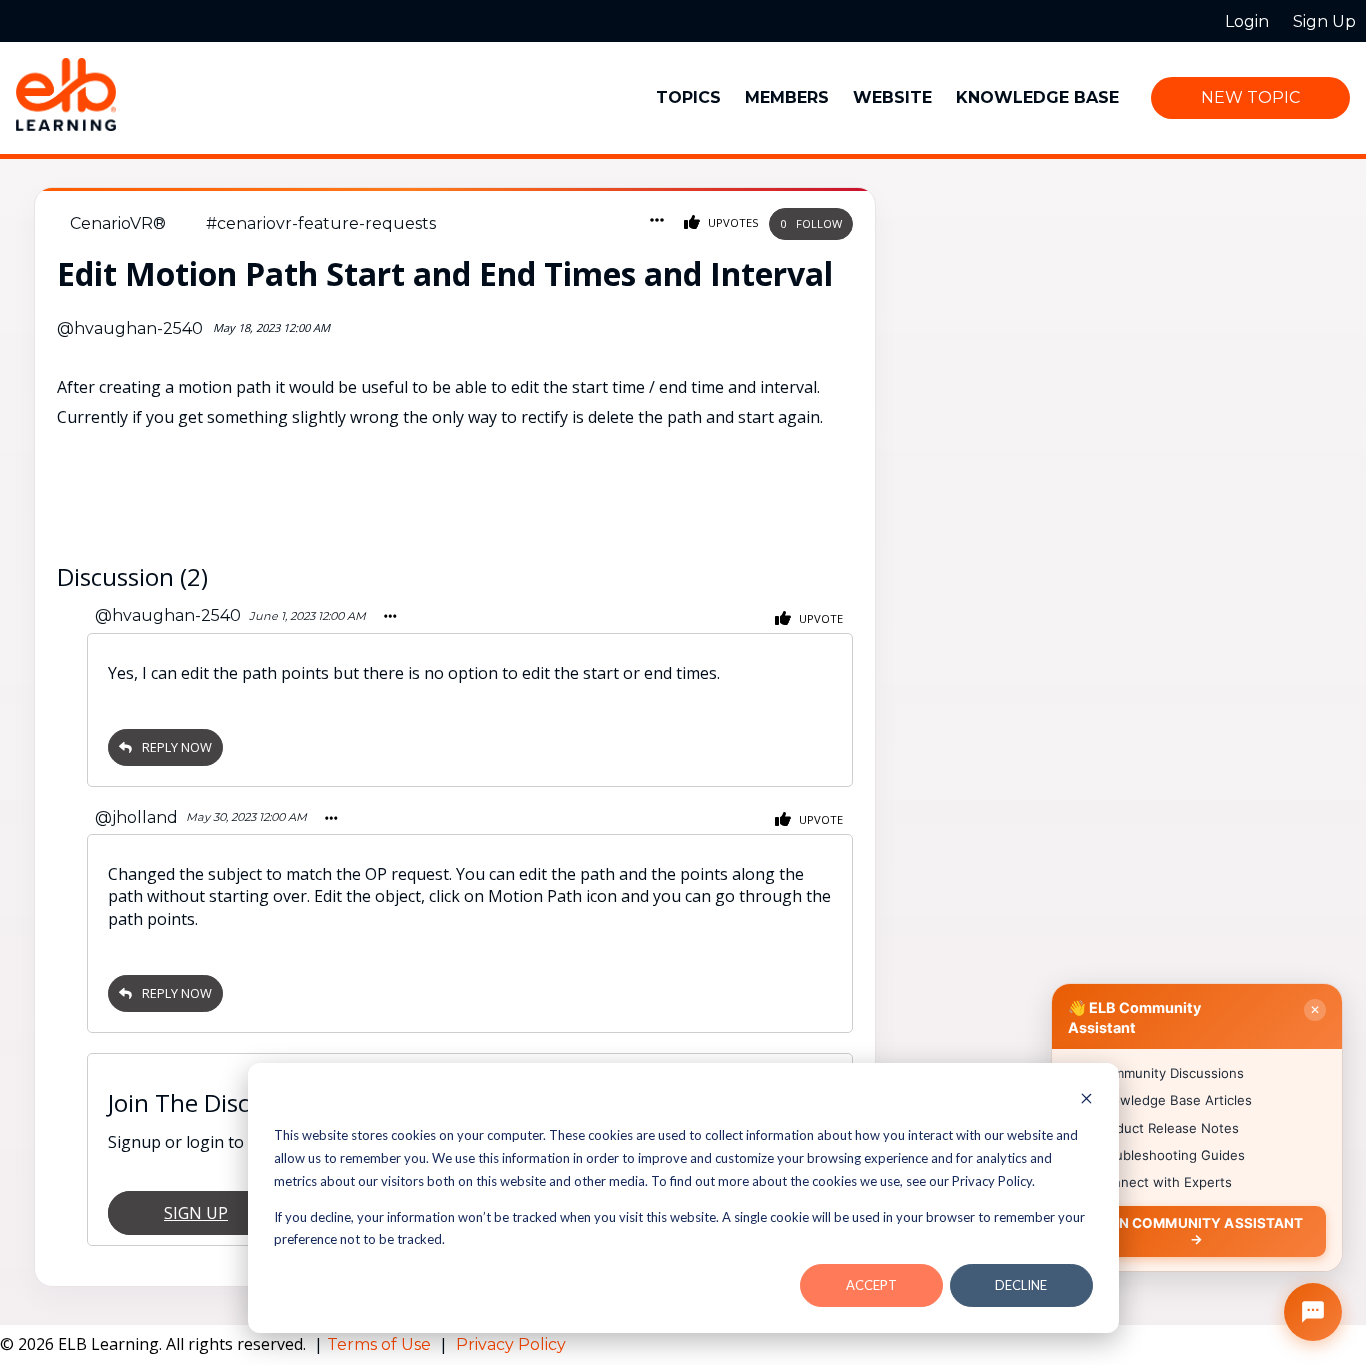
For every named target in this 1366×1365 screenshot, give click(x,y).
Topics (688, 97)
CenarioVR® (118, 223)
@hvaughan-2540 (130, 328)
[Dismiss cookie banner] (1086, 1100)
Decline (1021, 1285)
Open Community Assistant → (1196, 1230)
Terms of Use (381, 1344)
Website (892, 97)
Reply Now (177, 747)
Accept (871, 1285)
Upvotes (732, 222)
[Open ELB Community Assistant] (1313, 1312)
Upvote (819, 618)
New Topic (1250, 97)
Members (787, 97)
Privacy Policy (511, 1344)
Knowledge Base (1037, 97)
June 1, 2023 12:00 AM (307, 616)
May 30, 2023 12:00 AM (246, 817)
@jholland (136, 817)
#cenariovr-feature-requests (321, 223)
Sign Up (196, 1213)
